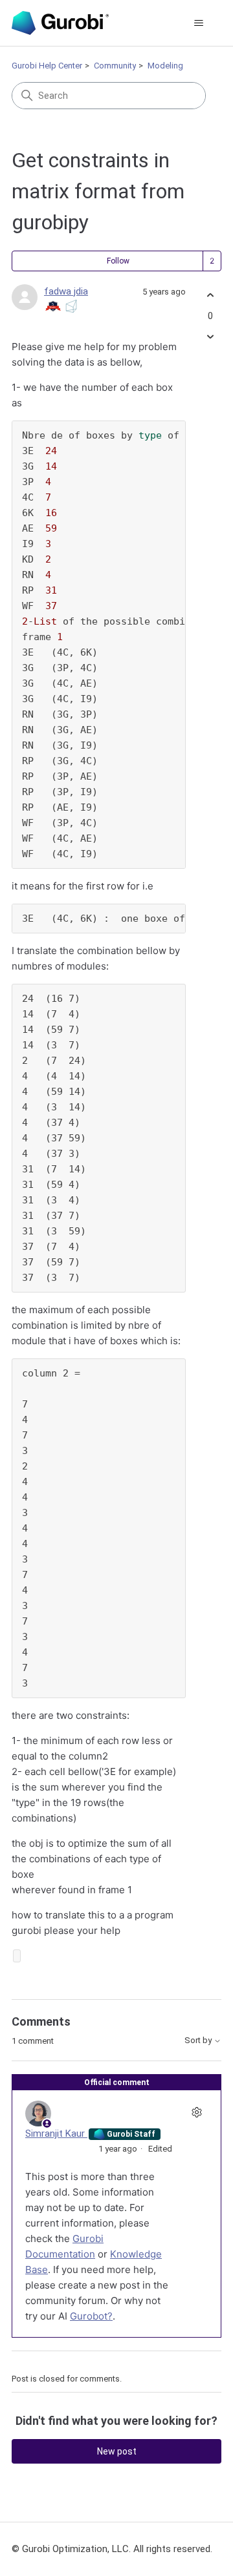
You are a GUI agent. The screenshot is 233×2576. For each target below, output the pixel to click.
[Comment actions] (196, 2112)
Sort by (199, 2041)
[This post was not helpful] (210, 336)
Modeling (165, 66)
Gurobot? (91, 2316)
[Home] (60, 23)
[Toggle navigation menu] (198, 23)
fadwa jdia (66, 291)
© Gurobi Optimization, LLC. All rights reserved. (112, 2549)
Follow (118, 261)
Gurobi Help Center (47, 66)
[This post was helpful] (210, 296)
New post (117, 2451)
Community (115, 66)
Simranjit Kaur (56, 2134)
